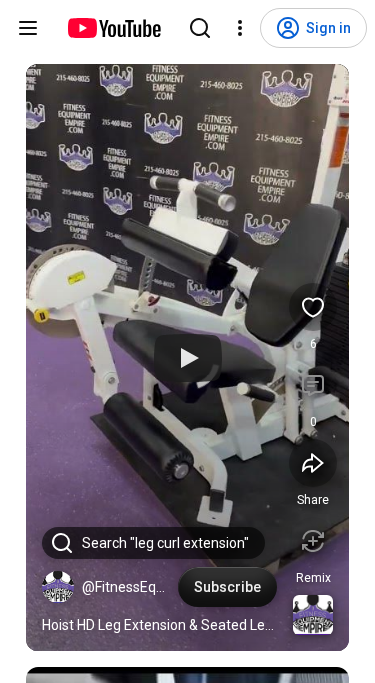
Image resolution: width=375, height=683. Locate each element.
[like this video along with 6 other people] (313, 307)
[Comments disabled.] (313, 385)
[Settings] (240, 28)
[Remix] (313, 541)
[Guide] (28, 28)
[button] (58, 587)
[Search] (200, 28)
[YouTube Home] (113, 28)
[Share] (313, 463)
